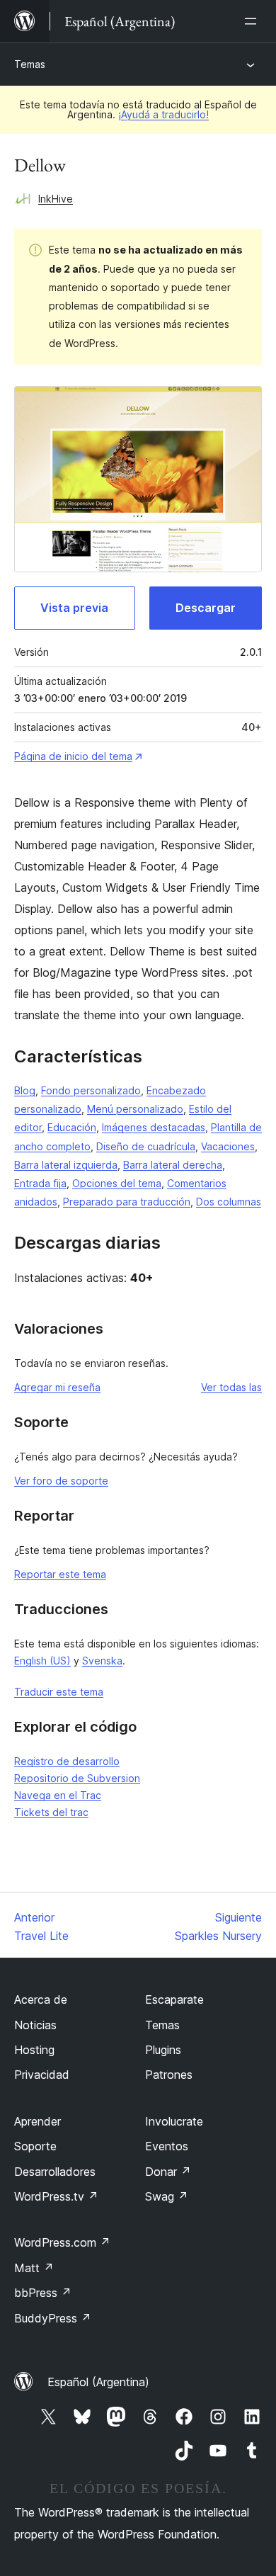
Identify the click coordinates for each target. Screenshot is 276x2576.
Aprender (38, 2121)
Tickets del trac (51, 1812)
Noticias (35, 2025)
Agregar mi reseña (57, 1387)
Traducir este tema (59, 1692)
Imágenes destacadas (154, 1127)
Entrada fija (40, 1183)
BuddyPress (53, 2318)
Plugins (163, 2050)
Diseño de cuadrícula (146, 1146)
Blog (25, 1090)
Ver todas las (231, 1387)
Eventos (167, 2146)
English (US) (42, 1661)
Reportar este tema (60, 1574)
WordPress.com (62, 2242)
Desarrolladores (55, 2172)
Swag (167, 2196)
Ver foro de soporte (61, 1481)
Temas (30, 64)
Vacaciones (228, 1146)
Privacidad (42, 2075)
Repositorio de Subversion (77, 1778)
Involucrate (174, 2121)
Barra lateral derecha (173, 1165)
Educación (72, 1127)
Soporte (35, 2146)
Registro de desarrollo (67, 1761)
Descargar (206, 608)
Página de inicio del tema (73, 756)
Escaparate (174, 1999)
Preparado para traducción (127, 1202)
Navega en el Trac (58, 1795)
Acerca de (41, 1999)
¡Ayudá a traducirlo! (163, 114)
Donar (168, 2172)
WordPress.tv (56, 2196)
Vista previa (74, 608)
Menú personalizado (135, 1109)
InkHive (56, 199)
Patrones (169, 2075)
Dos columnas (229, 1202)
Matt (34, 2268)
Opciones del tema (117, 1183)
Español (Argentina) (98, 2382)
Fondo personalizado (91, 1090)
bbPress (43, 2293)
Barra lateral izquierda (66, 1165)
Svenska (102, 1661)
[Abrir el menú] (253, 21)
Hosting (34, 2050)
